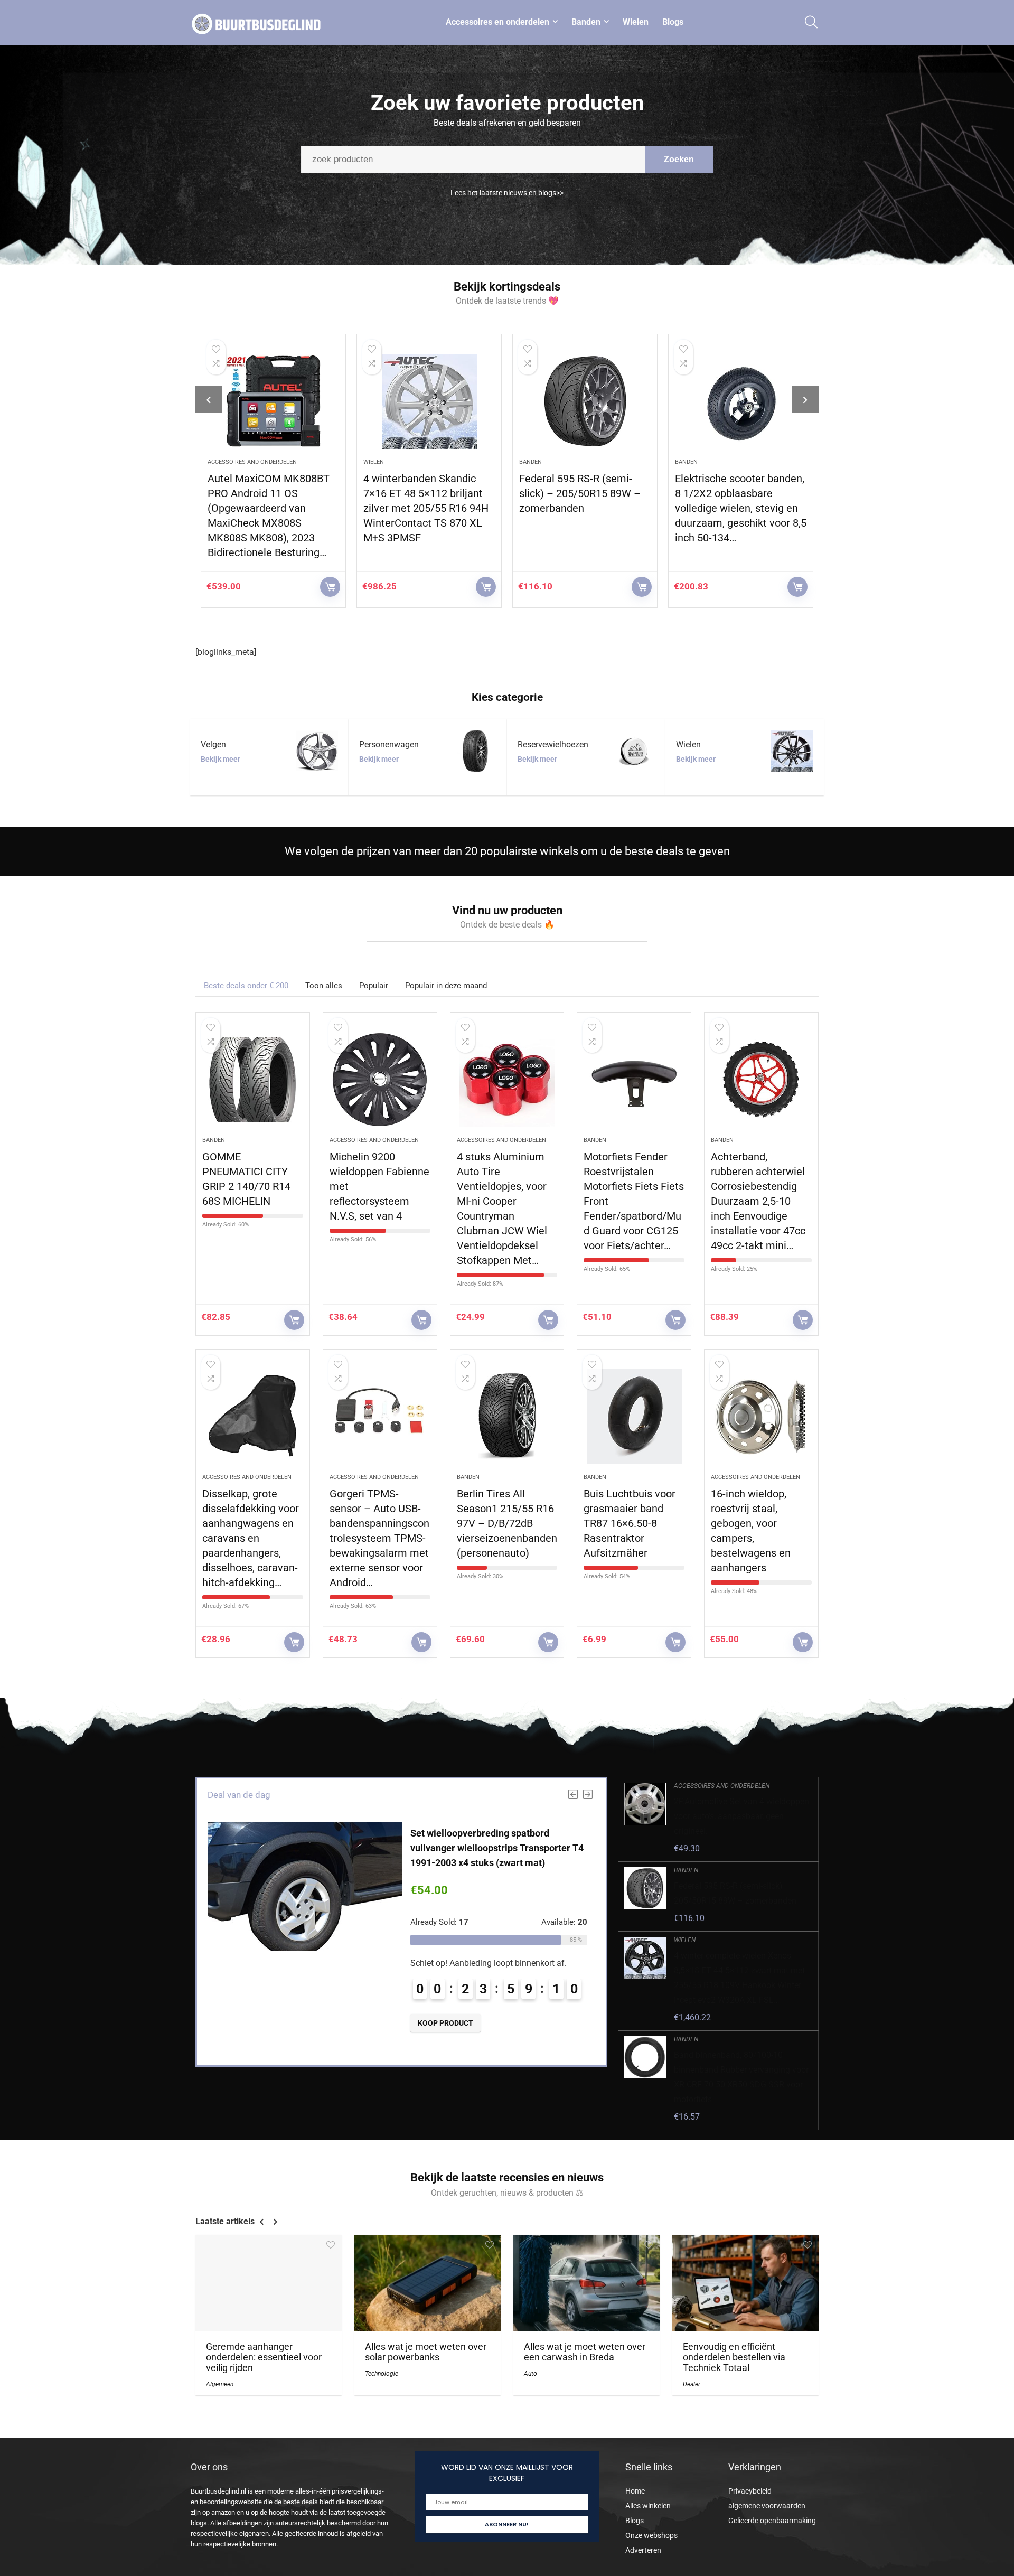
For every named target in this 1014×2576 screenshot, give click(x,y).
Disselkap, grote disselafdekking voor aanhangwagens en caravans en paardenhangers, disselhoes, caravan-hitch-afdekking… (251, 1538)
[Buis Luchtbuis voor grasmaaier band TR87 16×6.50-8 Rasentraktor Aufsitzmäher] (634, 1417)
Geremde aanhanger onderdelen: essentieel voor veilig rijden (264, 2357)
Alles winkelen (648, 2506)
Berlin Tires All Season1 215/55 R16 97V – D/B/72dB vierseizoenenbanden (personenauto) (507, 1523)
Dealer (692, 2384)
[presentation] (209, 399)
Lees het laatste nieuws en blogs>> (507, 193)
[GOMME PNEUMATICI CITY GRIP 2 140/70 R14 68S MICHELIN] (253, 1080)
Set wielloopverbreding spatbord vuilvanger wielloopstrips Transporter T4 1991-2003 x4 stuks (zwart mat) (497, 1848)
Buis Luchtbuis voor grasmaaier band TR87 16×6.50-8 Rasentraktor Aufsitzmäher (630, 1523)
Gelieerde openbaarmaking (772, 2521)
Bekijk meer (220, 759)
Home (635, 2491)
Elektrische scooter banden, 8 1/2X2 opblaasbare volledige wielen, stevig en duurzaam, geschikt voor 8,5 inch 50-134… (741, 508)
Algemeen (220, 2384)
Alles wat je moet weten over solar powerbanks (426, 2352)
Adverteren (643, 2550)
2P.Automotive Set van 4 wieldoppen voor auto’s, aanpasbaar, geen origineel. (741, 1816)
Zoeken (679, 159)
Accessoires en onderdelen (497, 22)
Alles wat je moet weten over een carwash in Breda (585, 2352)
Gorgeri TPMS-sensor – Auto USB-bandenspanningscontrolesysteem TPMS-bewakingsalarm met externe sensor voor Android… (379, 1538)
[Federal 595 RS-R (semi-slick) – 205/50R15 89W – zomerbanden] (585, 401)
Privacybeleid (750, 2491)
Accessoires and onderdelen (252, 462)
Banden (586, 22)
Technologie (382, 2374)
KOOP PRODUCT (330, 587)
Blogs (673, 22)
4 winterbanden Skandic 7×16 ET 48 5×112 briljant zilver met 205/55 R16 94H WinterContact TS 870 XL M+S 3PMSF (426, 508)
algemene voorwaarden (767, 2506)
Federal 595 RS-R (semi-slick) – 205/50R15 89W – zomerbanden (580, 493)
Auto (531, 2374)
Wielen (636, 22)
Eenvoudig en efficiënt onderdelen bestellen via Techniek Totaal (734, 2357)
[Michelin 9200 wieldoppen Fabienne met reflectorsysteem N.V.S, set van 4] (380, 1080)
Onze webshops (651, 2535)
